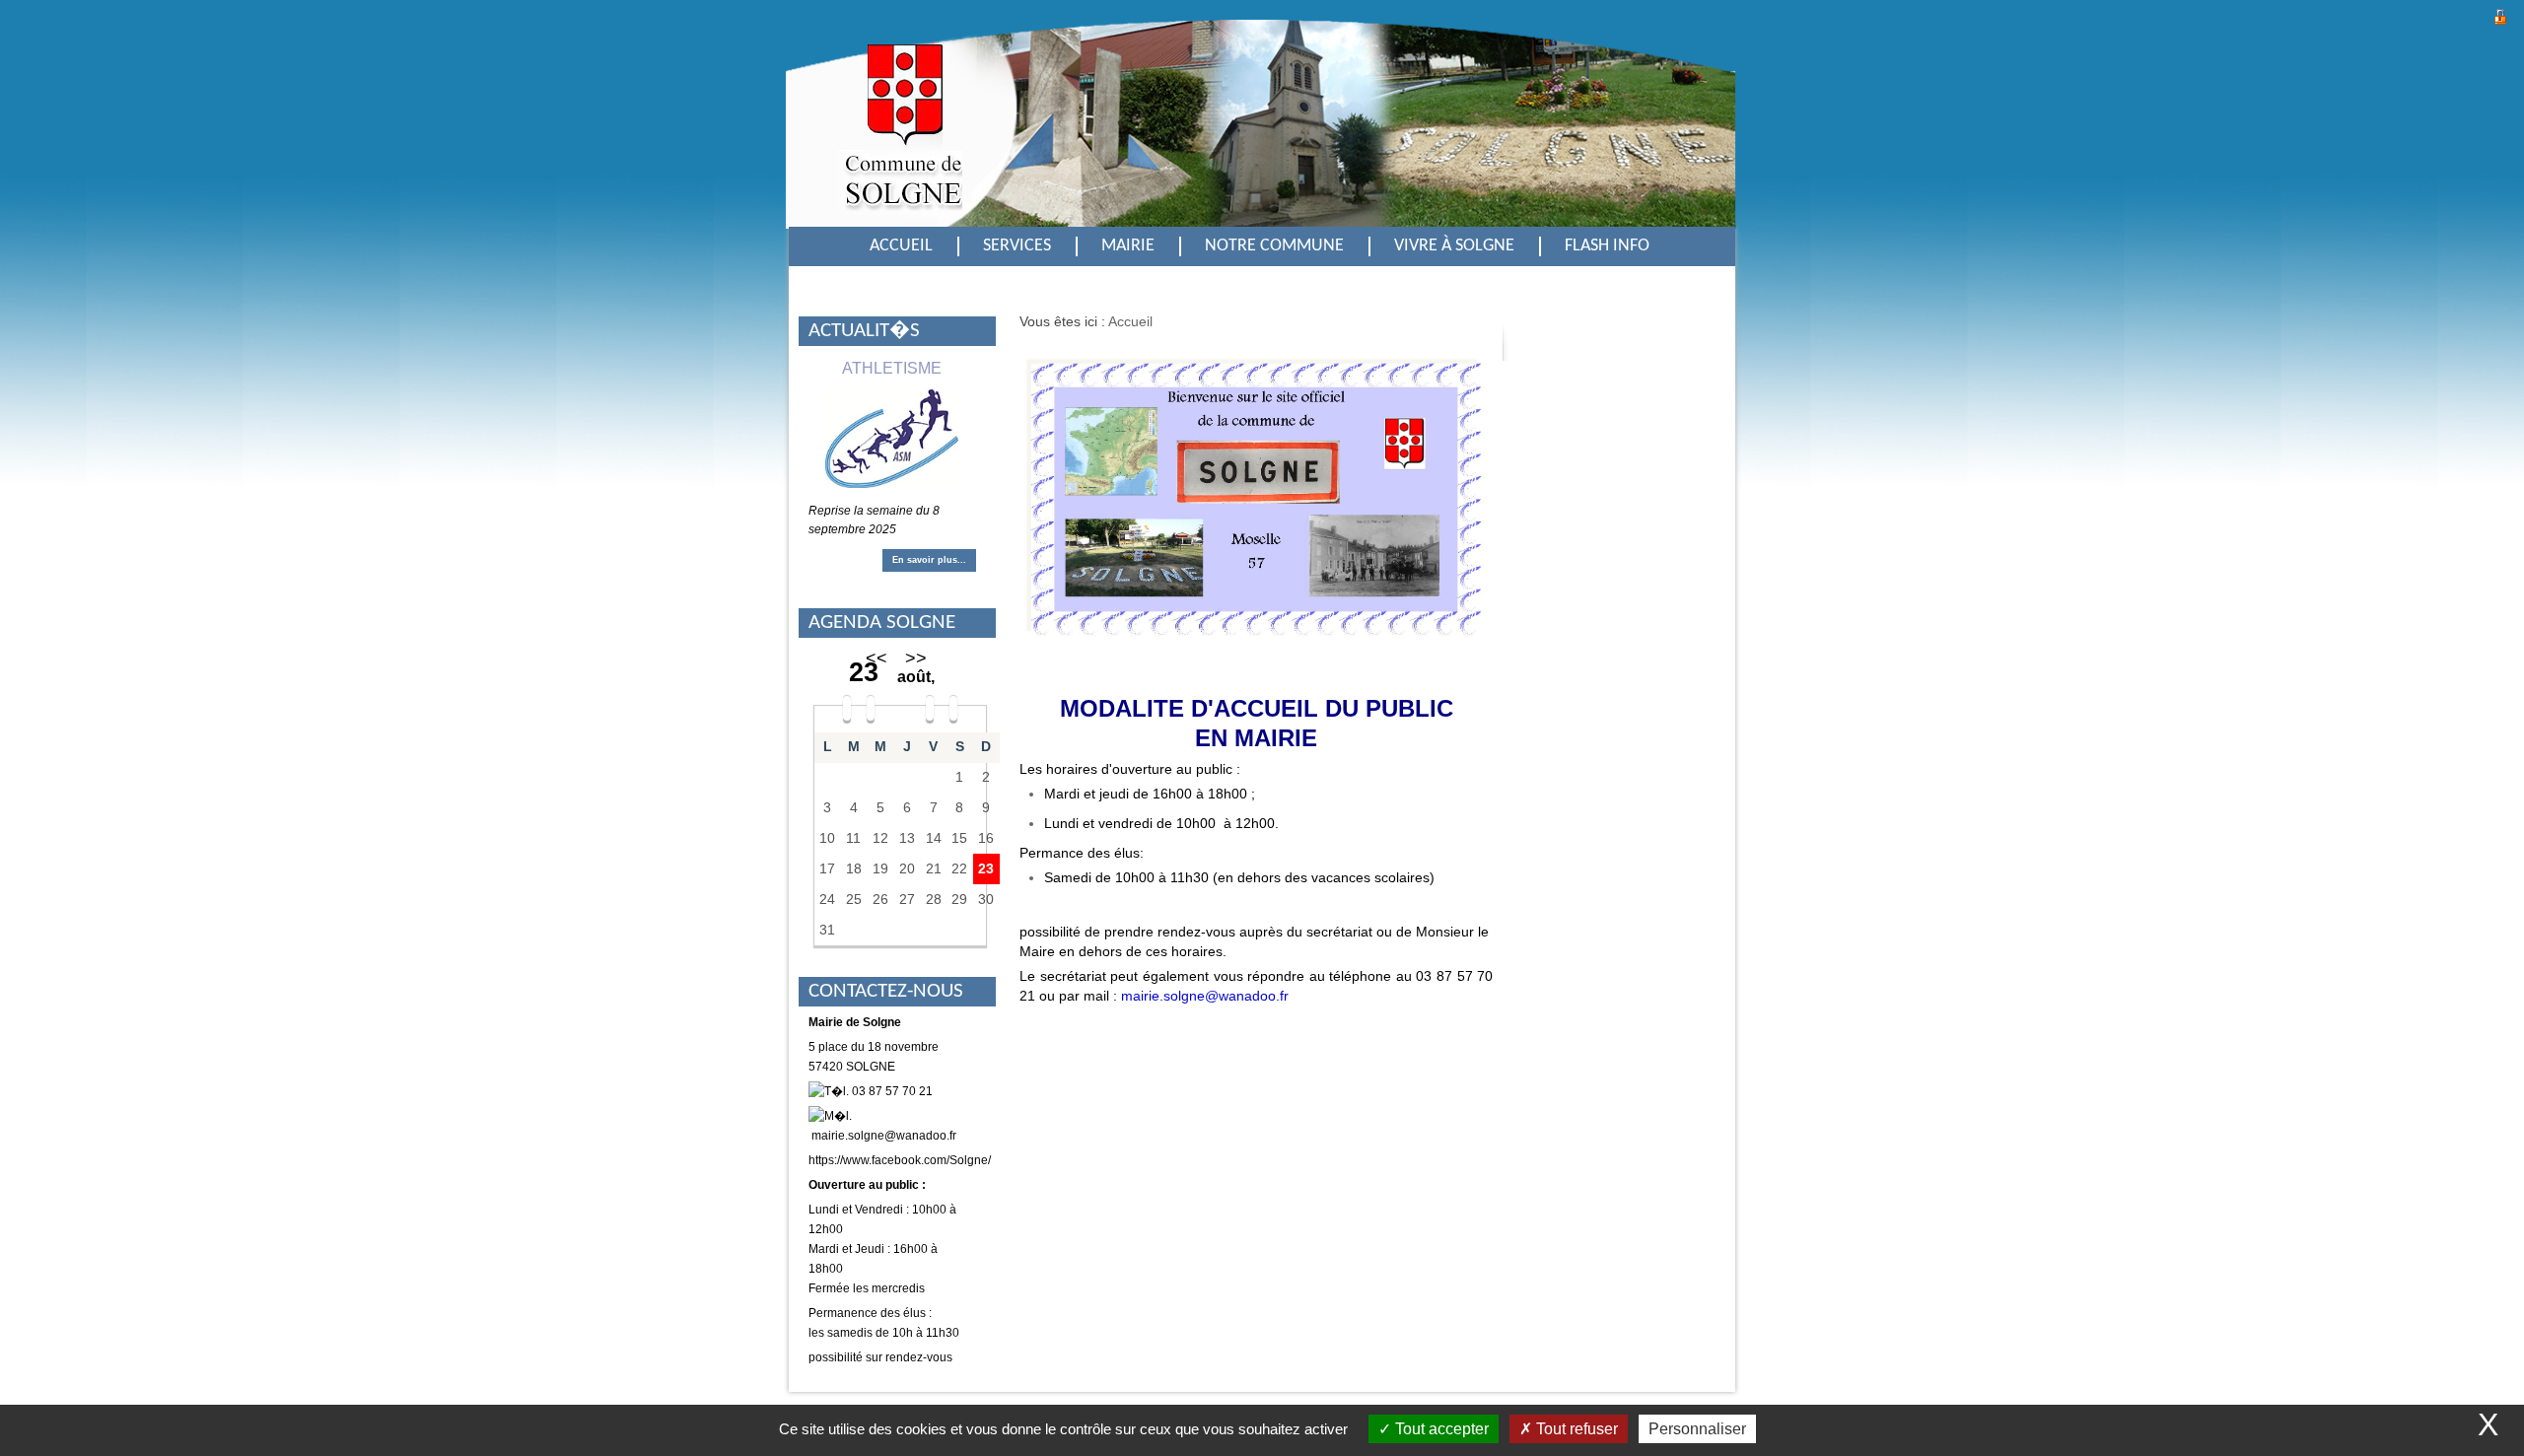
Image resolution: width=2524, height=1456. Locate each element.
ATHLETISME (892, 368)
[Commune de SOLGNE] (900, 140)
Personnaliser (1697, 1429)
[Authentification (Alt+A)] (2500, 14)
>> (916, 659)
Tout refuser (1575, 1429)
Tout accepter (1440, 1429)
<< (876, 659)
